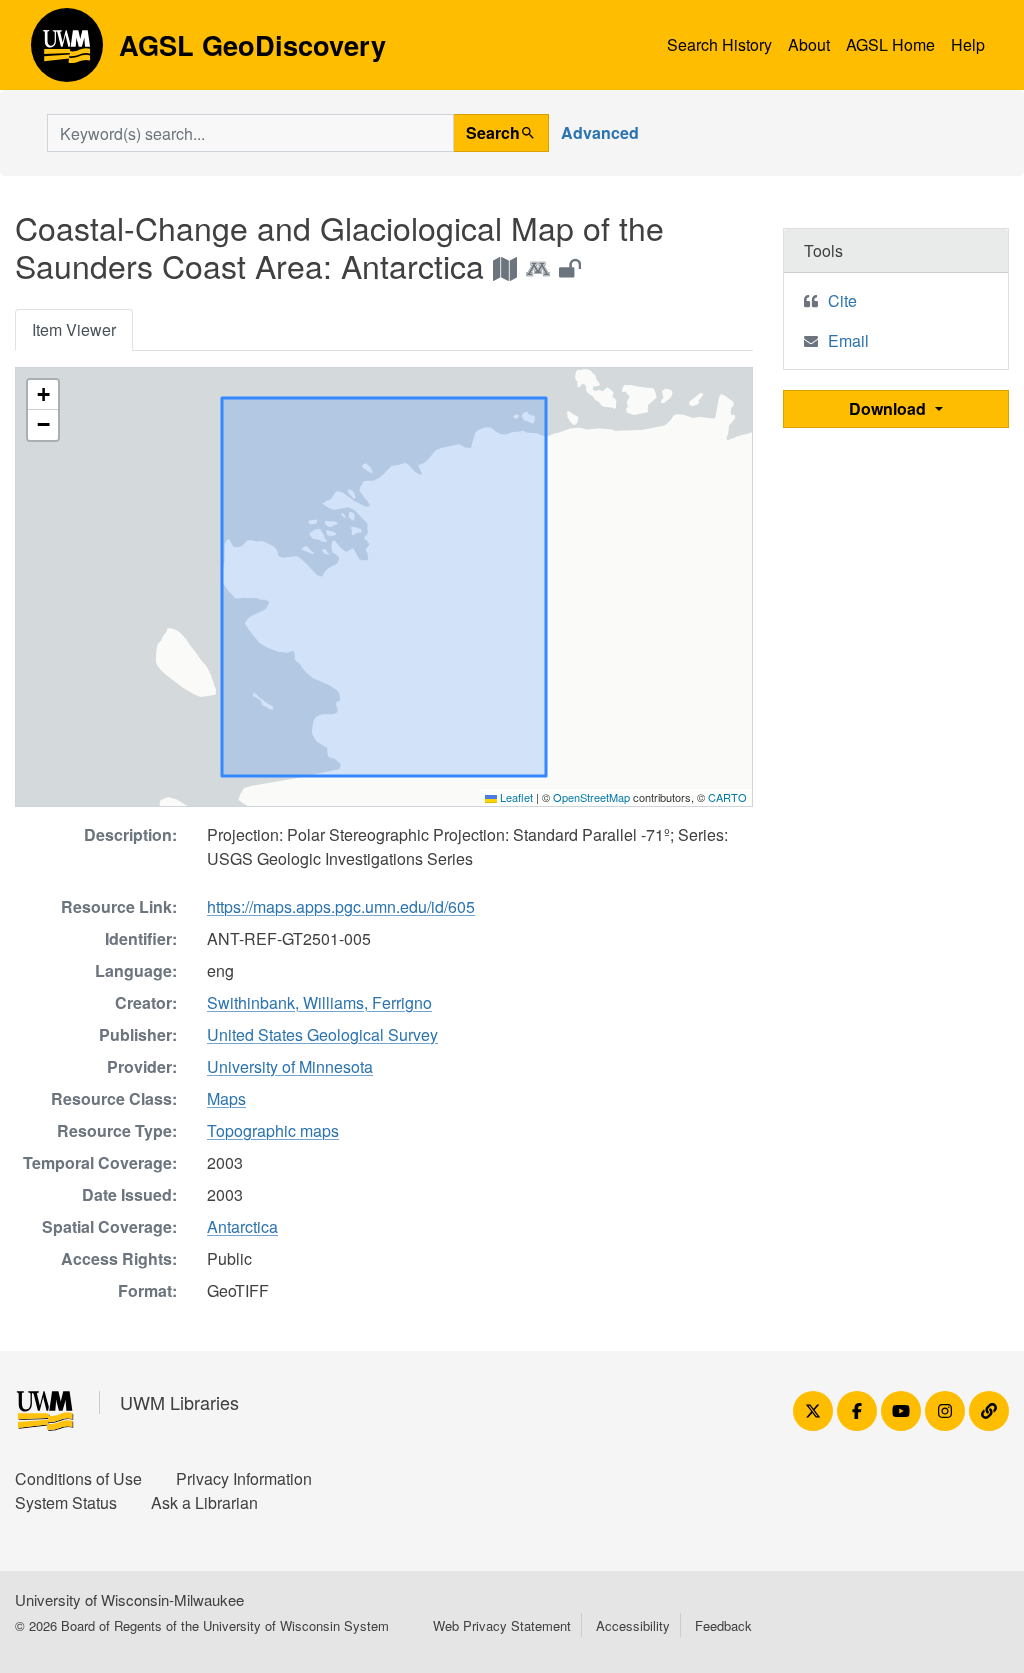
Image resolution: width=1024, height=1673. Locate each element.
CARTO (727, 797)
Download (889, 408)
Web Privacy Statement (502, 1625)
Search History (719, 44)
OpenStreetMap (591, 797)
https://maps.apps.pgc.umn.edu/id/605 (341, 906)
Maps (226, 1098)
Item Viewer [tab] (74, 329)
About (809, 44)
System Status (66, 1502)
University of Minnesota (290, 1066)
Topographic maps (273, 1130)
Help (968, 44)
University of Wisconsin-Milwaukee (129, 1599)
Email (848, 340)
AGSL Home (890, 44)
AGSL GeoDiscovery (67, 52)
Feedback (723, 1625)
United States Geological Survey (322, 1034)
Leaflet (515, 797)
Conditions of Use (78, 1478)
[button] (43, 395)
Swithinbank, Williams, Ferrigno (319, 1002)
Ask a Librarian (204, 1502)
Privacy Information (244, 1478)
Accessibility (633, 1625)
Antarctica (242, 1226)
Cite (842, 300)
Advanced (600, 132)
